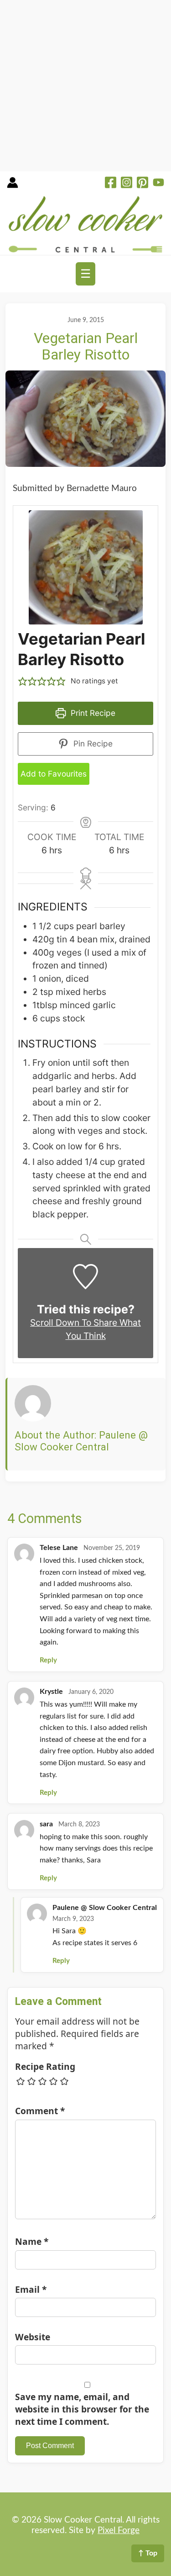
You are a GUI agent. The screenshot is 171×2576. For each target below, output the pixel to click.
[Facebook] (111, 184)
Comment (40, 2111)
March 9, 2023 (73, 1919)
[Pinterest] (142, 184)
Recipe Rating (45, 2066)
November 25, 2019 (112, 1548)
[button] (23, 681)
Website (33, 2337)
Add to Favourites (54, 774)
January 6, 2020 (91, 1692)
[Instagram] (127, 184)
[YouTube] (158, 184)
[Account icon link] (13, 186)
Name (32, 2241)
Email (31, 2289)
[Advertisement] (85, 86)
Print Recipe (92, 713)
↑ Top (148, 2553)
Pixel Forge (119, 2531)
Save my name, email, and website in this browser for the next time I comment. (82, 2409)
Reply (48, 1660)
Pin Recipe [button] (92, 743)
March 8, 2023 (79, 1825)
